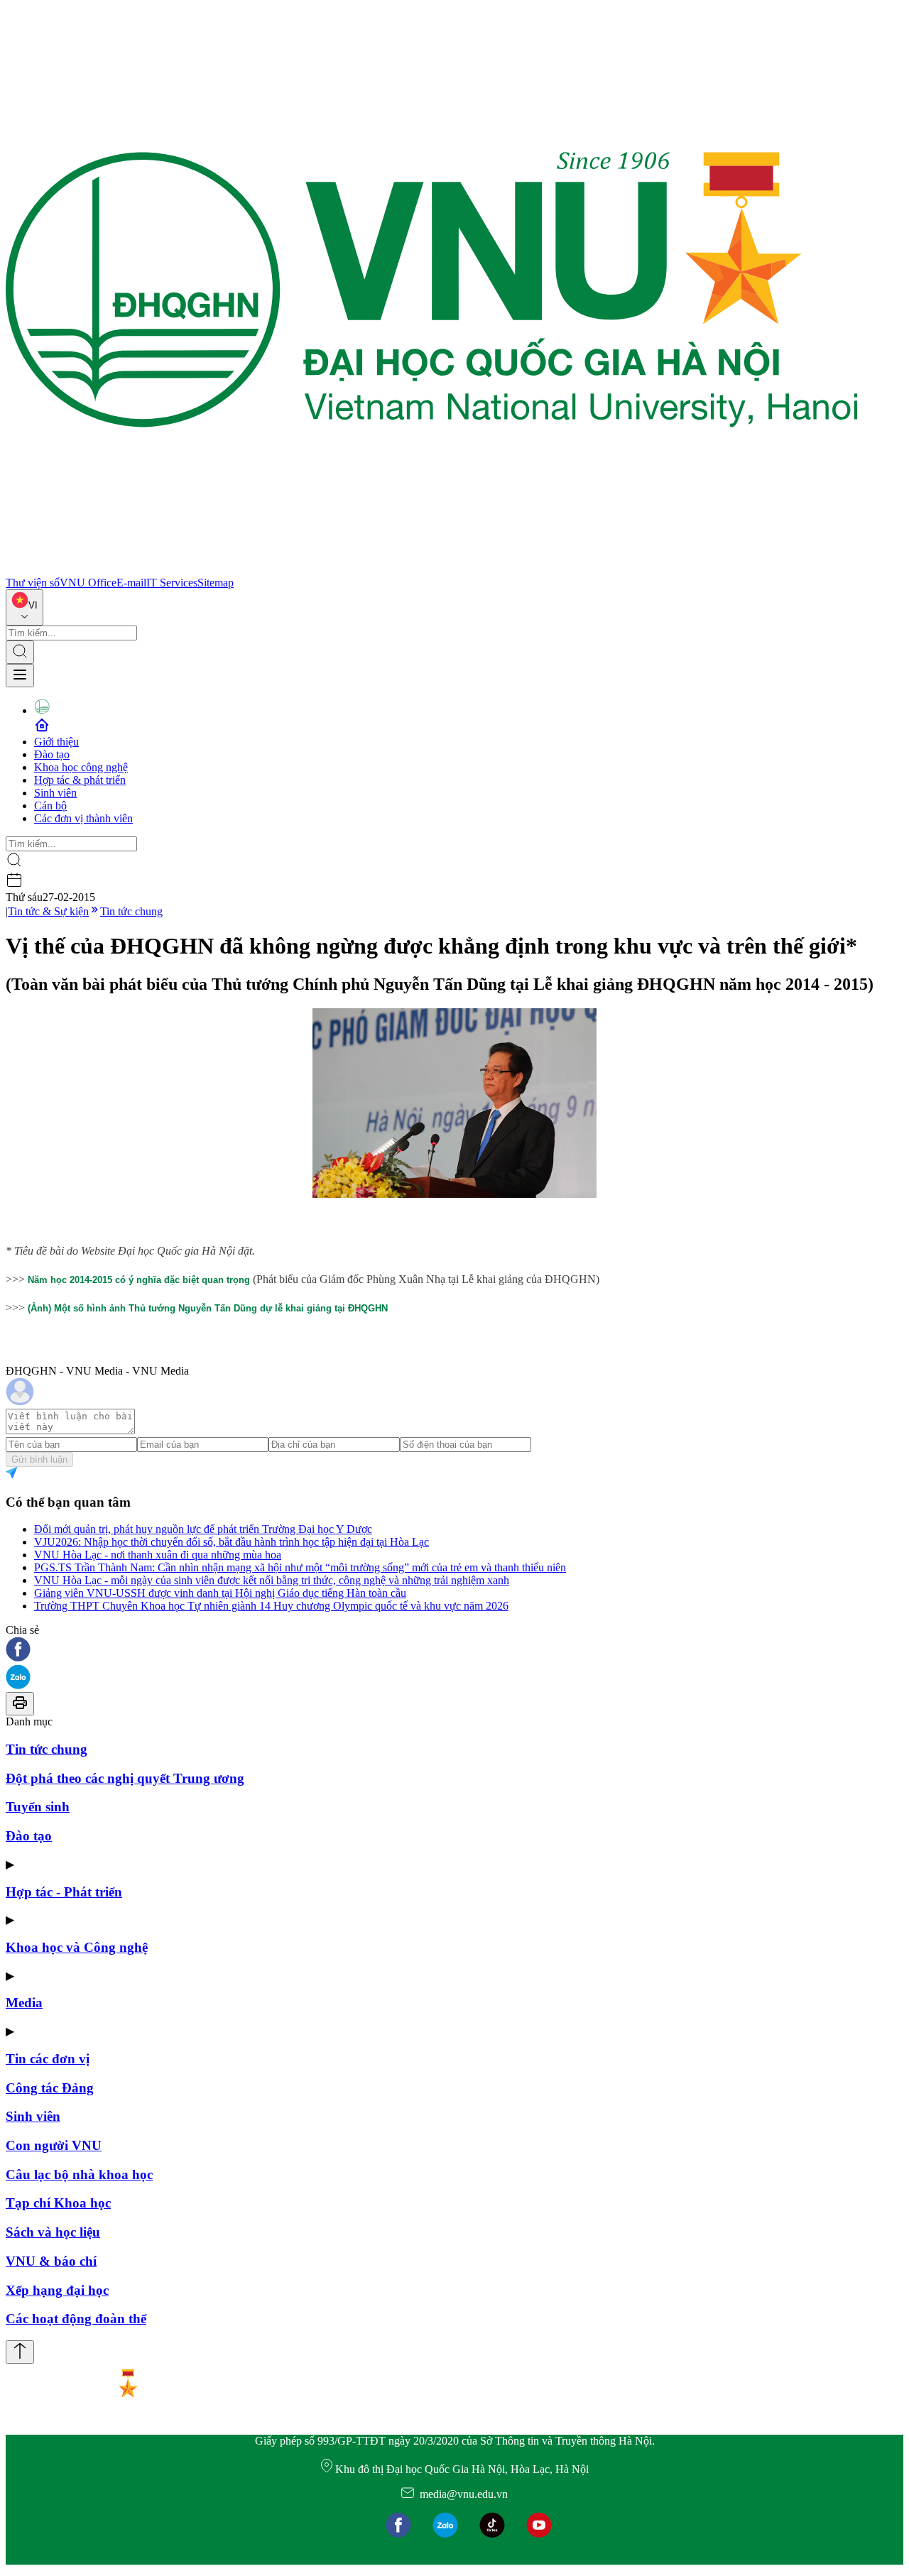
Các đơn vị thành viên (83, 818)
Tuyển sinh (38, 1807)
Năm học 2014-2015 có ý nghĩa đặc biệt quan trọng (139, 1280)
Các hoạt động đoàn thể (76, 2319)
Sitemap (216, 583)
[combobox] (25, 607)
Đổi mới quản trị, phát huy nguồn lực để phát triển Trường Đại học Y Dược (203, 1529)
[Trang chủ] (432, 570)
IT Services (172, 583)
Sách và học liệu (53, 2232)
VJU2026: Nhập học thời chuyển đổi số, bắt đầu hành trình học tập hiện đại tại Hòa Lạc (232, 1542)
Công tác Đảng (50, 2088)
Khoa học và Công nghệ (77, 1947)
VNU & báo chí (51, 2261)
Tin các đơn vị (48, 2059)
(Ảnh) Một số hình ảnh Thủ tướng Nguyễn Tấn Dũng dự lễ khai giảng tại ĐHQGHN (208, 1308)
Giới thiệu (56, 742)
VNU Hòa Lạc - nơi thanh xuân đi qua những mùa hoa (158, 1555)
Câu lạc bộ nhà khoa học (79, 2174)
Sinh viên (55, 793)
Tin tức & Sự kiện (48, 911)
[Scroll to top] (20, 2352)
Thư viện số (33, 583)
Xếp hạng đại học (57, 2290)
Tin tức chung (131, 911)
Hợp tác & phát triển (80, 780)
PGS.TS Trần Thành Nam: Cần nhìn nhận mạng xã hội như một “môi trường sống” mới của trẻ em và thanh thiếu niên (300, 1567)
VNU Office (88, 583)
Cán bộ (50, 806)
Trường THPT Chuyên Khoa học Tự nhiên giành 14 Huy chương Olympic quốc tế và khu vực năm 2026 (271, 1606)
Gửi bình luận (39, 1459)
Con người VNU (54, 2145)
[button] (454, 1650)
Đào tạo (52, 754)
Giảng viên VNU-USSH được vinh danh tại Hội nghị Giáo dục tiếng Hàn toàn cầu (220, 1593)
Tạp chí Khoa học (58, 2203)
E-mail (131, 583)
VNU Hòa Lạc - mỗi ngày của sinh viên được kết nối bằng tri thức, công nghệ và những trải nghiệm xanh (272, 1580)
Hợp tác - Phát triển (64, 1892)
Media (24, 2003)
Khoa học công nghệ (81, 767)
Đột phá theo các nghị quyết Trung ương (125, 1778)
